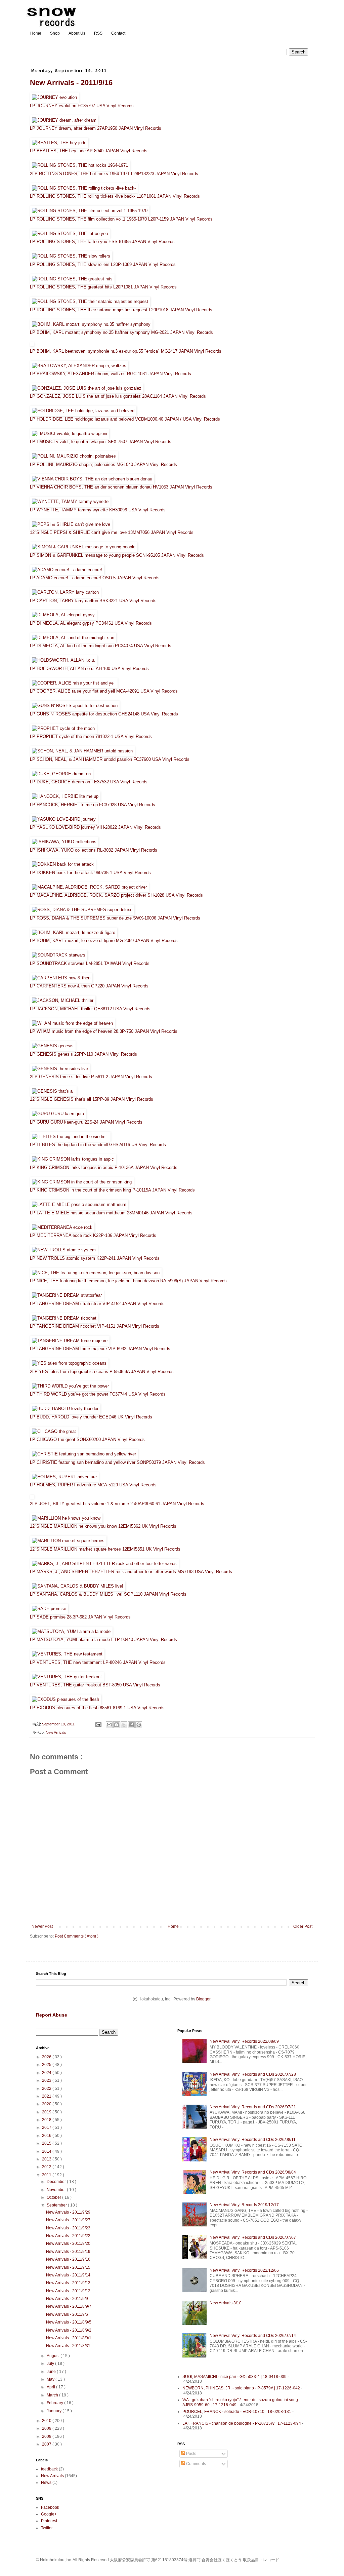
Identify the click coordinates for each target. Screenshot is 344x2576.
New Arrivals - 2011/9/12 (68, 2291)
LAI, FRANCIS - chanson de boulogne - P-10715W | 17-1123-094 (242, 2423)
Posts (191, 2454)
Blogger (203, 1999)
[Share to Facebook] (131, 1725)
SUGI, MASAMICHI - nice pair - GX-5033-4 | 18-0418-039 (234, 2377)
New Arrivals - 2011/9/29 (68, 2212)
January (55, 2411)
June (52, 2372)
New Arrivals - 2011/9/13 (68, 2283)
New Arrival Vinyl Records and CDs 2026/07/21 (253, 2107)
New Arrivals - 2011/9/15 (68, 2267)
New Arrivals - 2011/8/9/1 (69, 2338)
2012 (47, 2167)
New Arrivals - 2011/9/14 (68, 2275)
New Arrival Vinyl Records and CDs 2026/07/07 (253, 2237)
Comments (196, 2464)
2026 (47, 2057)
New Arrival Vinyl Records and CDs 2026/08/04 (253, 2172)
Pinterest (49, 2521)
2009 (47, 2428)
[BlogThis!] (117, 1725)
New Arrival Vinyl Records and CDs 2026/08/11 (253, 2140)
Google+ (49, 2514)
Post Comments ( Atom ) (77, 1936)
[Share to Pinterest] (139, 1725)
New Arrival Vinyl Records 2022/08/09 (244, 2041)
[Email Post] (98, 1724)
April (51, 2387)
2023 (47, 2080)
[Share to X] (124, 1725)
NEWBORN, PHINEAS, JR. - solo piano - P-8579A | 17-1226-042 (241, 2388)
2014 (47, 2151)
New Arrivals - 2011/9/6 (67, 2314)
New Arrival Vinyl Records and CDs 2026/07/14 (253, 2336)
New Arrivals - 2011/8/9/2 (69, 2330)
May (51, 2379)
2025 (47, 2065)
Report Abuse (52, 2015)
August (54, 2356)
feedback (49, 2469)
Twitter (47, 2528)
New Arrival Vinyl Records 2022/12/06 (244, 2270)
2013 (47, 2159)
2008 (47, 2436)
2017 (47, 2128)
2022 (47, 2089)
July (51, 2364)
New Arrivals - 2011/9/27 (68, 2220)
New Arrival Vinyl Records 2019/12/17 (244, 2205)
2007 (47, 2444)
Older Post (303, 1926)
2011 (47, 2175)
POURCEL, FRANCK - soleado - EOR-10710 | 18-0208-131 (237, 2412)
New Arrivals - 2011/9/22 (68, 2236)
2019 (47, 2112)
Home (36, 33)
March (53, 2395)
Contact (118, 33)
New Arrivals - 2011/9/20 (68, 2243)
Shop (55, 33)
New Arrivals (56, 1732)
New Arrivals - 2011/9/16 (71, 83)
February (55, 2403)
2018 (47, 2120)
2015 (47, 2143)
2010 (47, 2421)
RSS (98, 33)
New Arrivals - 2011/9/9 (67, 2299)
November (57, 2190)
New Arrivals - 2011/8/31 (68, 2346)
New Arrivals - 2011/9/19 (68, 2252)
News (46, 2483)
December (57, 2182)
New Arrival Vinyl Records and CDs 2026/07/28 (253, 2074)
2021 (47, 2096)
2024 (47, 2073)
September (57, 2205)
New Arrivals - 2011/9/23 (68, 2228)
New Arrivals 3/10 (226, 2303)
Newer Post (42, 1926)
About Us (77, 33)
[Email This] (109, 1725)
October (54, 2197)
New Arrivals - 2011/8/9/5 (69, 2322)
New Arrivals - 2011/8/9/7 (69, 2306)
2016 (47, 2136)
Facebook (50, 2507)
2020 (47, 2104)
